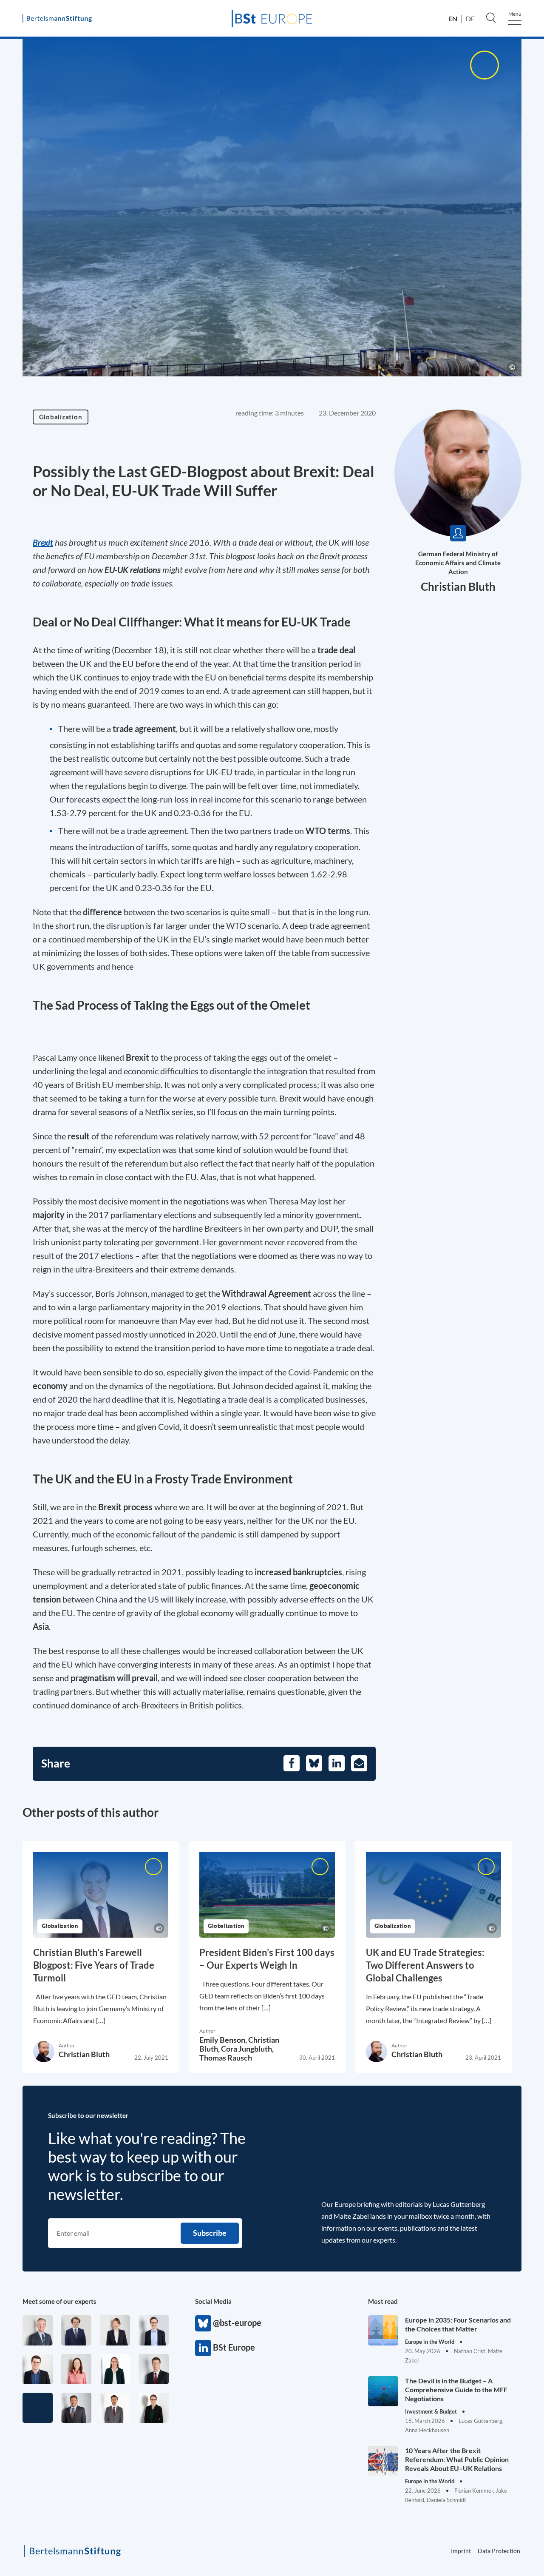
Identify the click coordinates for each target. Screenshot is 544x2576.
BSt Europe (203, 2348)
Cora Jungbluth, (247, 2049)
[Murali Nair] (76, 2408)
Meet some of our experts (59, 2301)
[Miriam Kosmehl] (76, 2369)
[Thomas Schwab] (38, 2369)
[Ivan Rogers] (38, 2408)
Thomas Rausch (226, 2058)
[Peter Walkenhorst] (154, 2369)
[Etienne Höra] (76, 2330)
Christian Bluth (458, 586)
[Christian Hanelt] (38, 2330)
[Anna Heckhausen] (154, 2408)
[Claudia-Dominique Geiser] (115, 2369)
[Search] (491, 17)
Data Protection (499, 2551)
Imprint (461, 2551)
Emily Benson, (224, 2040)
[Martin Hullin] (115, 2408)
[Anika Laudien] (115, 2330)
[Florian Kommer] (154, 2330)
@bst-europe (203, 2323)
